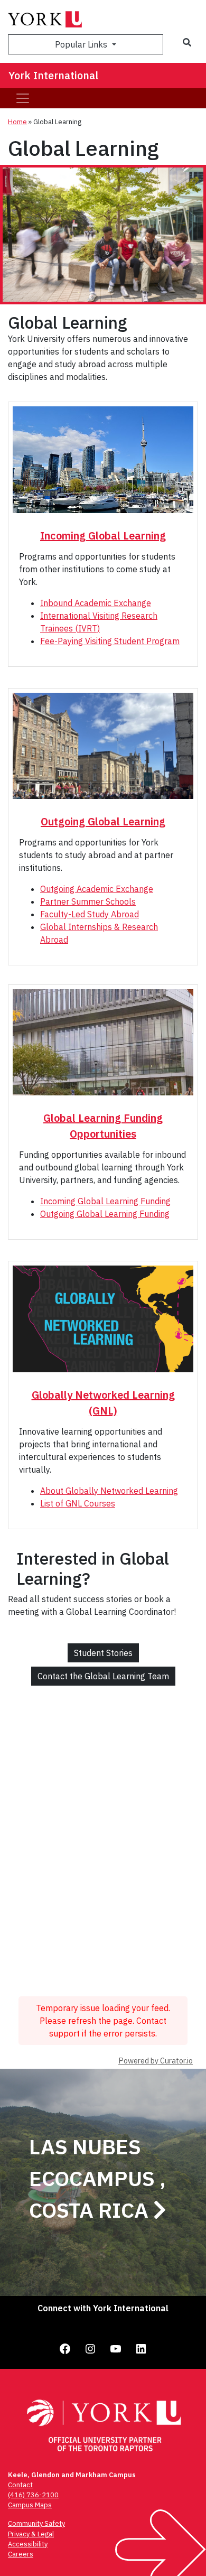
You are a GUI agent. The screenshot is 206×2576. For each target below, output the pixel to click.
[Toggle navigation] (23, 98)
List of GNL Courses (78, 1503)
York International (53, 75)
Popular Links (82, 44)
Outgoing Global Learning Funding (105, 1214)
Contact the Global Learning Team (103, 1676)
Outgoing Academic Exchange (97, 889)
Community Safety (36, 2523)
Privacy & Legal (31, 2534)
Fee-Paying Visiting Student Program (110, 641)
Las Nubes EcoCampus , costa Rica (97, 2178)
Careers (21, 2554)
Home (17, 122)
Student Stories (103, 1653)
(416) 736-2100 (33, 2495)
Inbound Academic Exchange (96, 603)
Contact (20, 2485)
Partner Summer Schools (88, 901)
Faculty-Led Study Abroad (90, 914)
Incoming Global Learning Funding (105, 1201)
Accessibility (28, 2544)
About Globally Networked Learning (109, 1491)
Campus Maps (30, 2505)
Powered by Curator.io (156, 2061)
